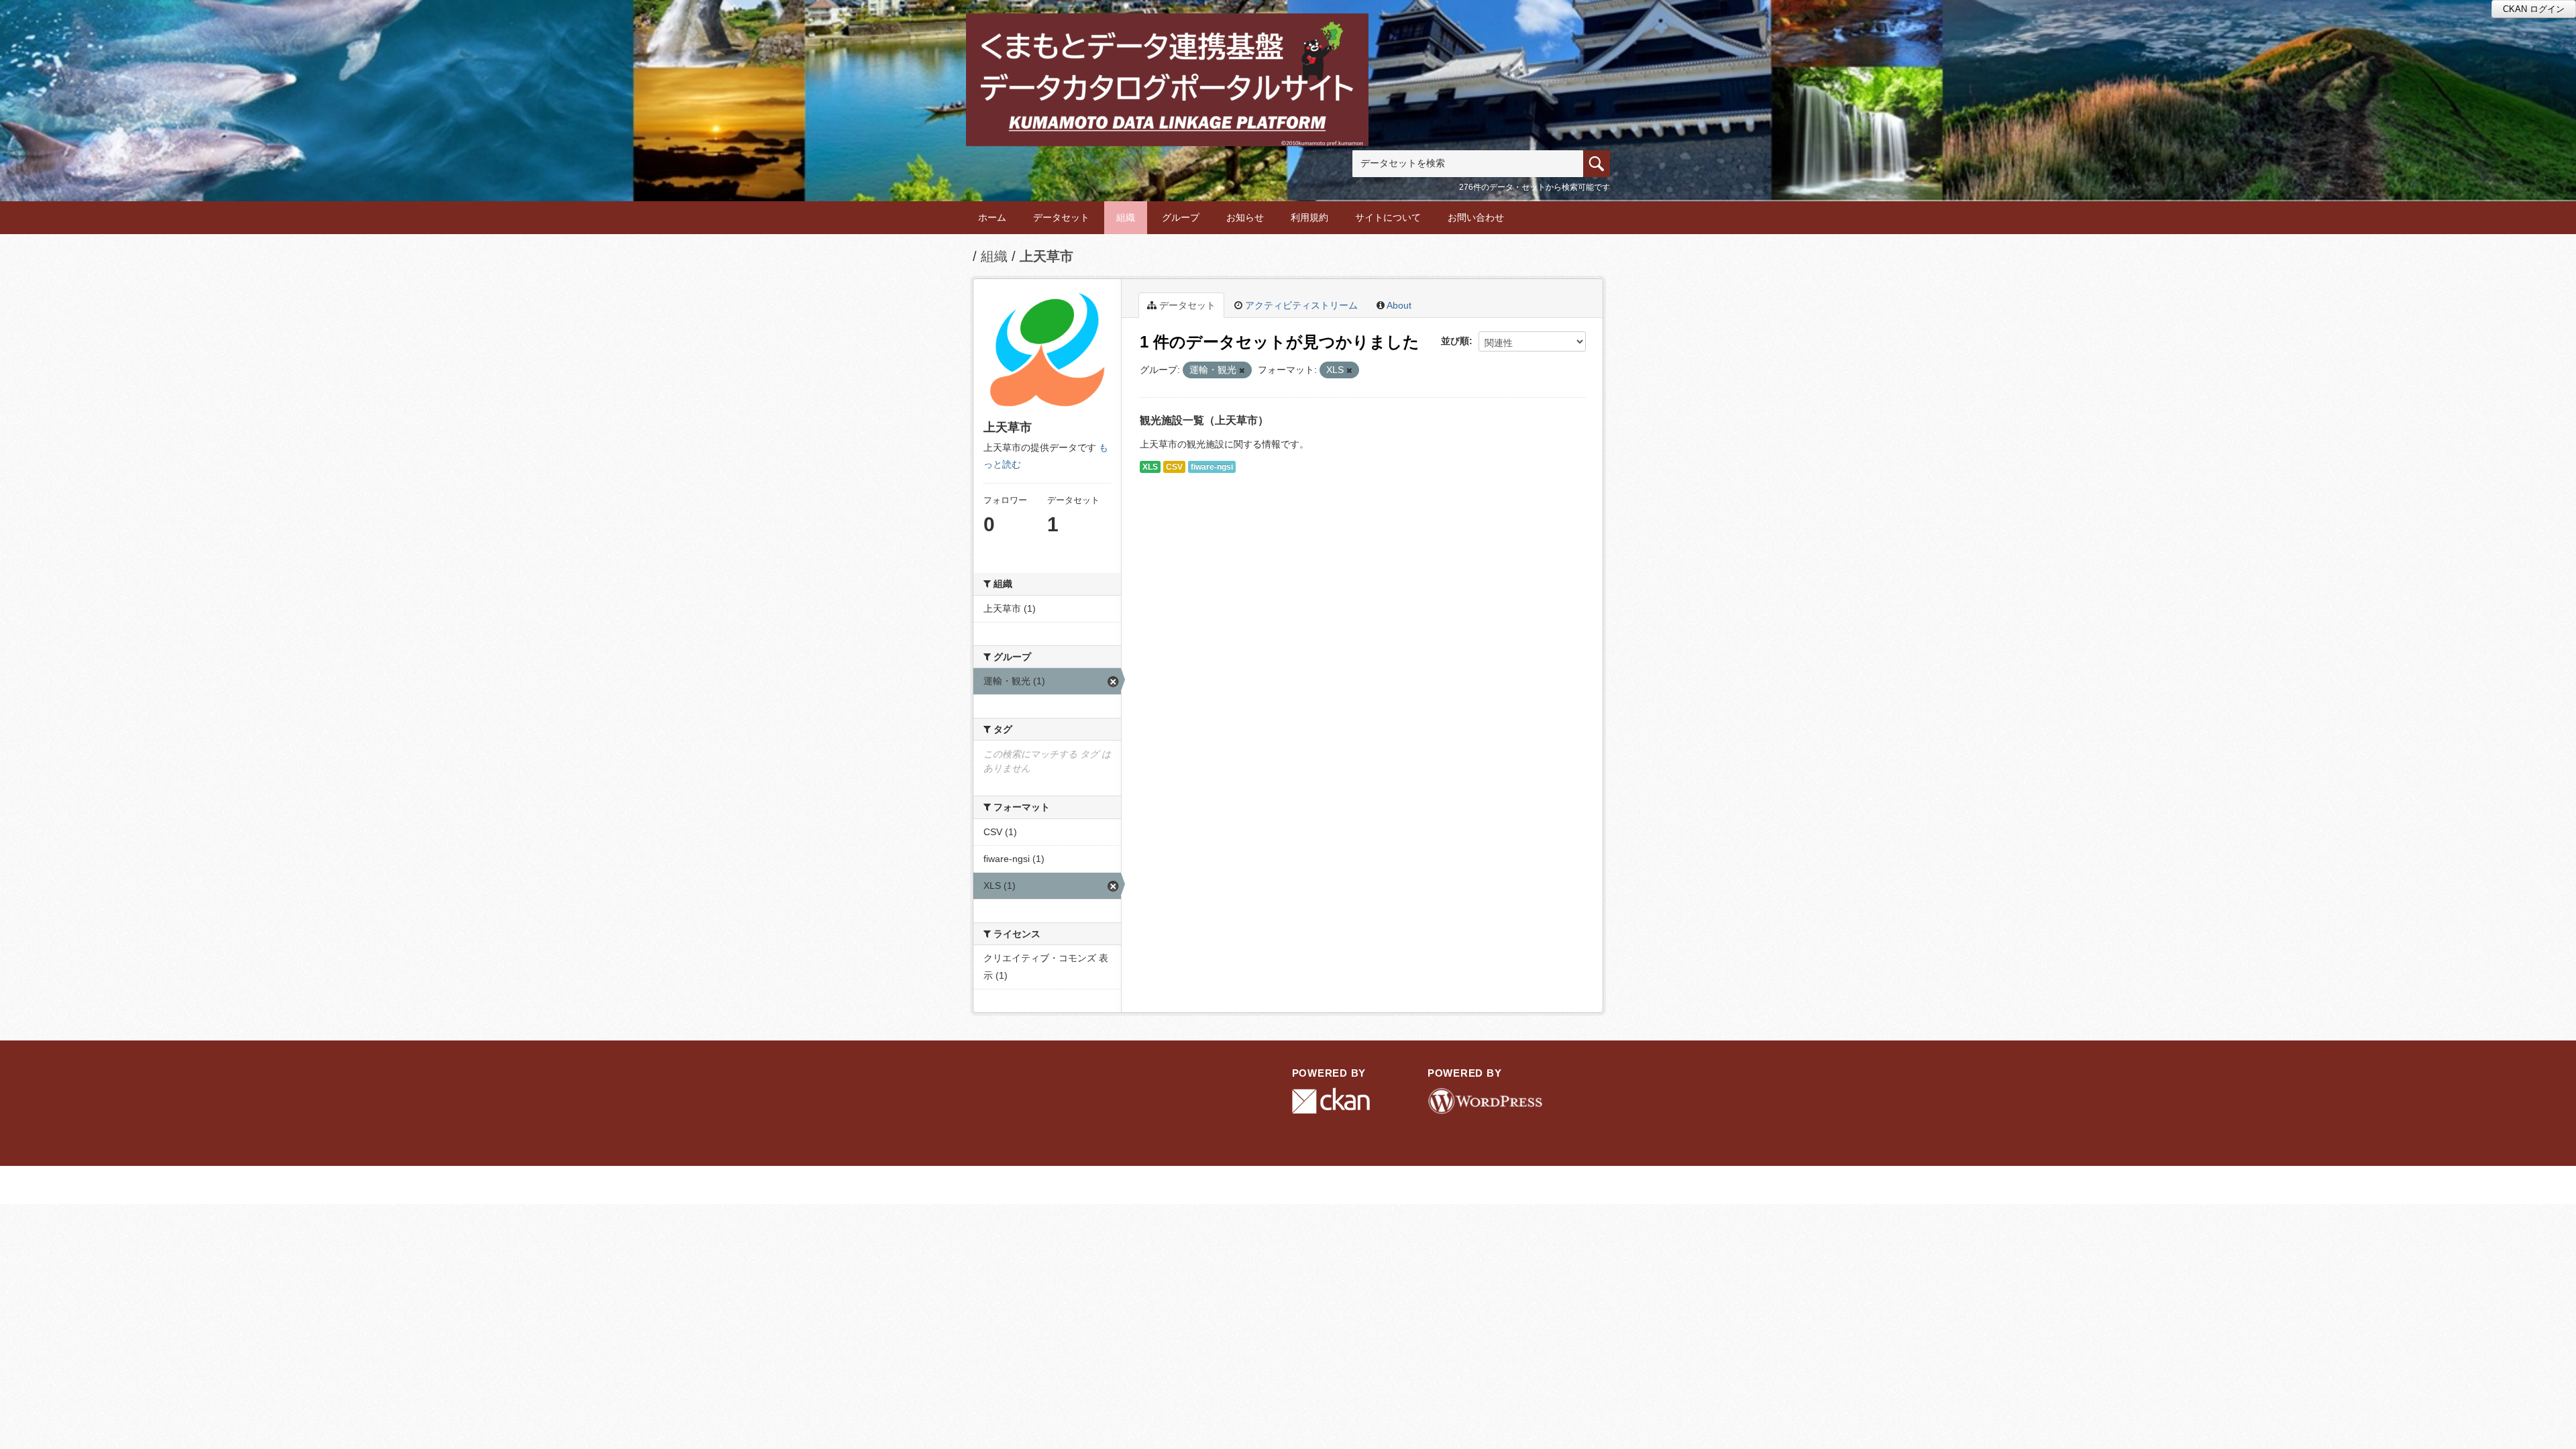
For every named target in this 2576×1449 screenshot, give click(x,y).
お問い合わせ (1476, 217)
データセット (1061, 217)
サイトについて (1388, 217)
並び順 (1455, 341)
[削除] (1242, 370)
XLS (1150, 467)
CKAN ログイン (2534, 9)
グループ (1181, 217)
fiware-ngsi (1212, 467)
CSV (1174, 467)
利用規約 (1309, 217)
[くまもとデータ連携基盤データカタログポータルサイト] (1167, 31)
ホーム (992, 217)
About (1398, 305)
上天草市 (1046, 256)
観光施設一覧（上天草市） (1204, 420)
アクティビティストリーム (1300, 305)
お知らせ (1245, 217)
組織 (1126, 217)
